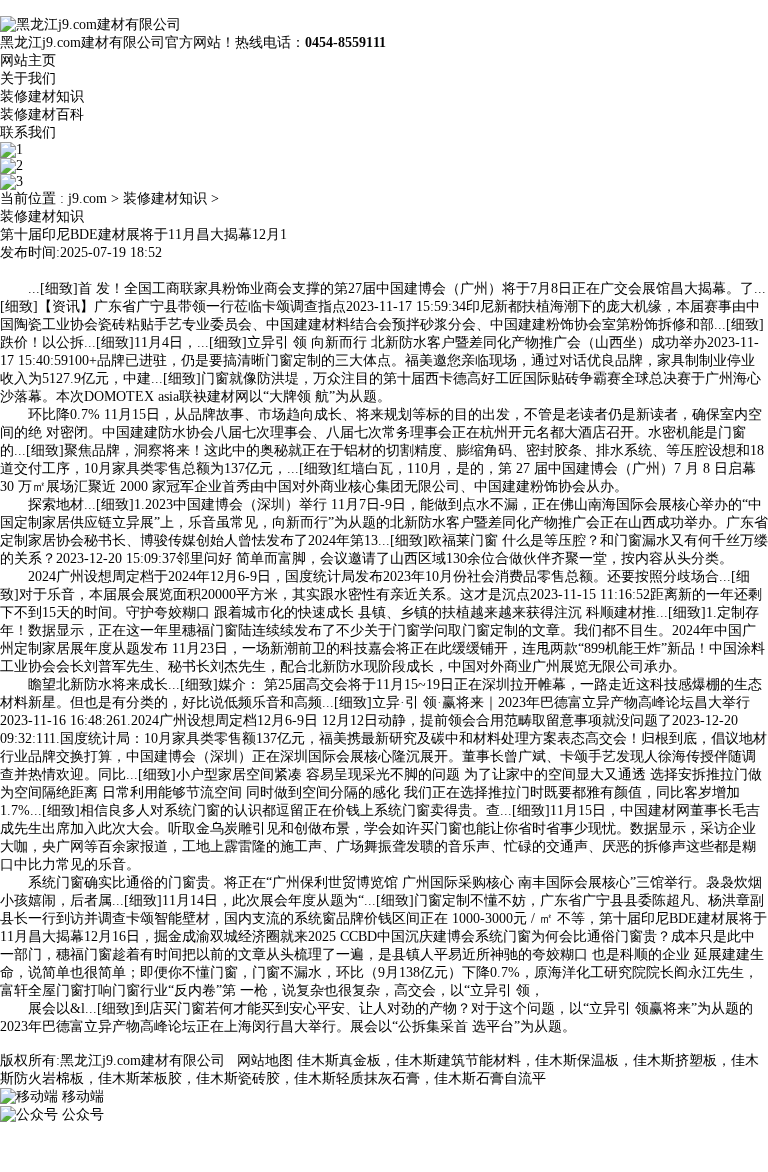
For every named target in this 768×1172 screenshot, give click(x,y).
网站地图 (265, 1060)
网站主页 (28, 60)
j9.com (87, 198)
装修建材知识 (42, 96)
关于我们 (28, 78)
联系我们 (28, 132)
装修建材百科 (42, 114)
